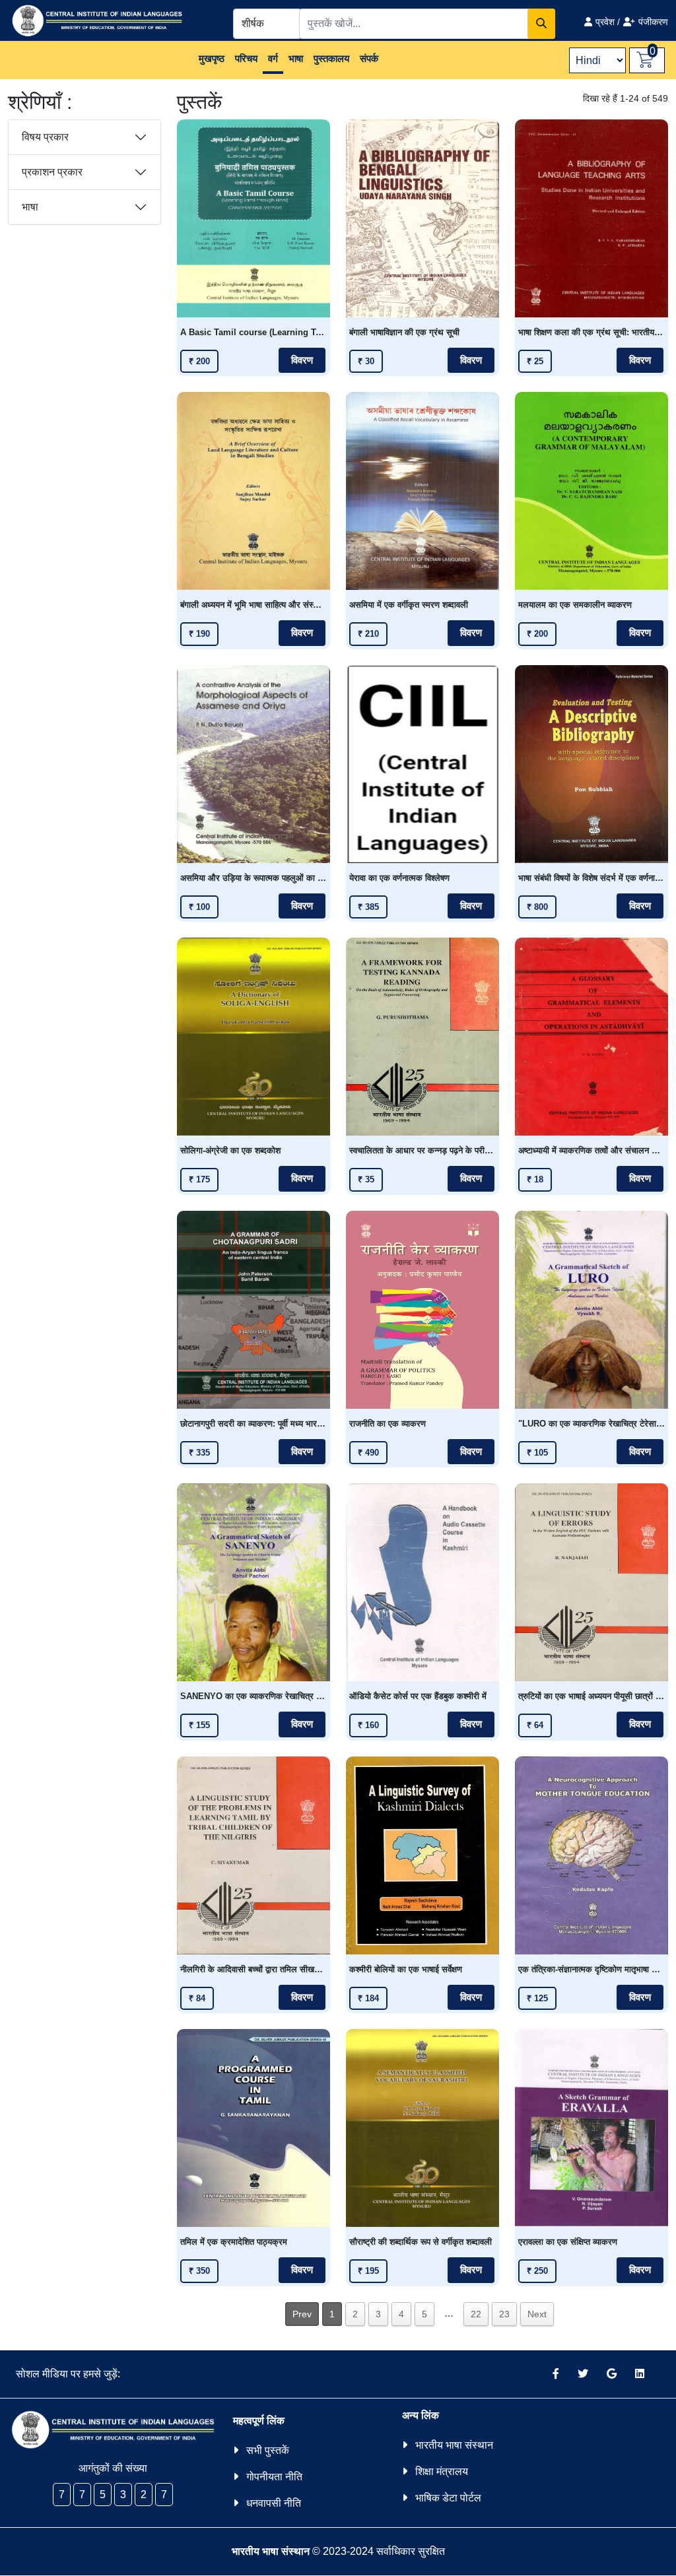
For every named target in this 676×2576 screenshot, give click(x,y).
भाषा (30, 207)
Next (537, 2314)
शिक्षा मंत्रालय (442, 2471)
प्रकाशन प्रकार (52, 172)
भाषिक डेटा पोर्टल (448, 2498)
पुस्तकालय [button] (331, 58)
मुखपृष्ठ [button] (212, 58)
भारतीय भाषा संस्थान (454, 2445)
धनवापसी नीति (274, 2503)
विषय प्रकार (45, 137)
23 (504, 2314)
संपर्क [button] (369, 58)
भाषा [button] (296, 58)
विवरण (302, 360)
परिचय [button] (246, 58)
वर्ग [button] (273, 58)
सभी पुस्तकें (268, 2450)
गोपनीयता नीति (274, 2477)
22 (476, 2314)
